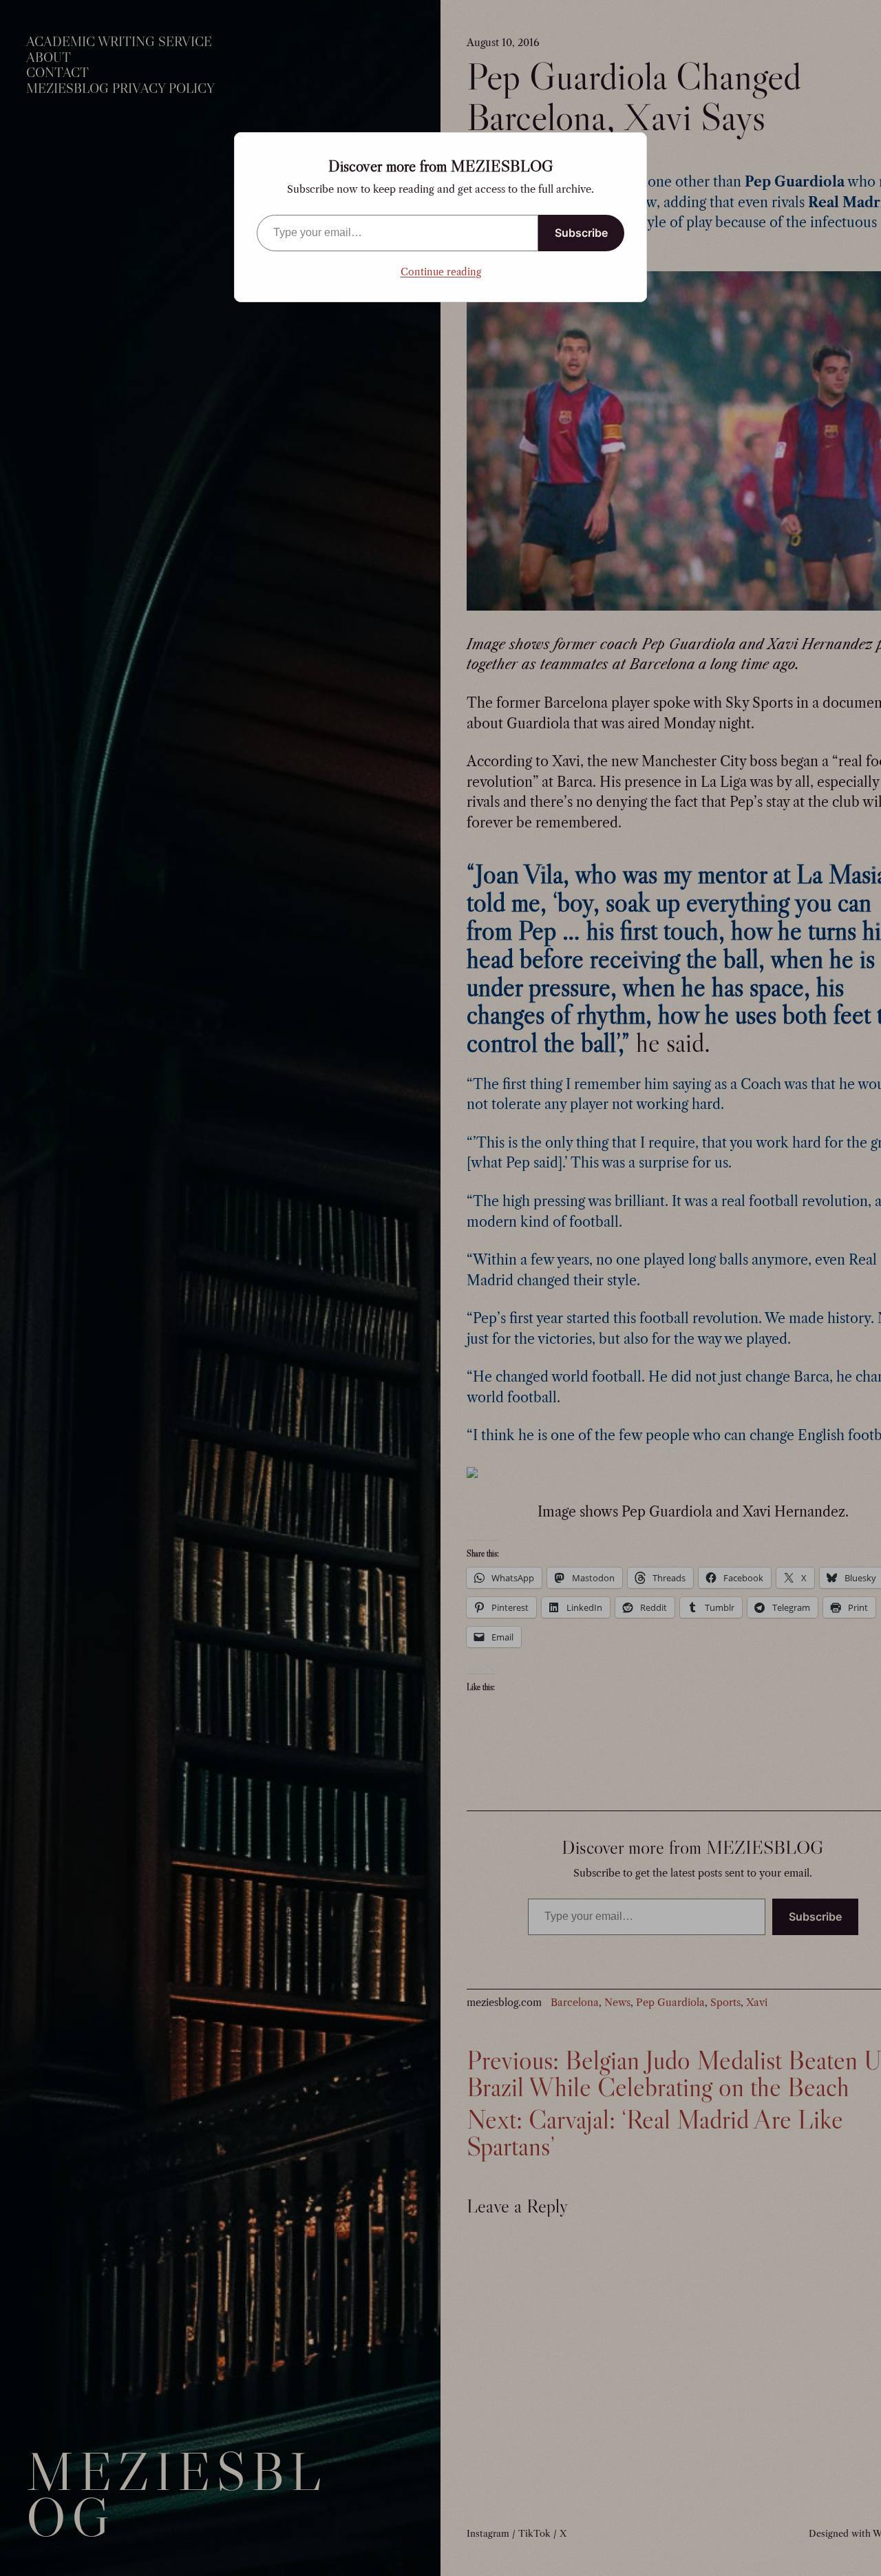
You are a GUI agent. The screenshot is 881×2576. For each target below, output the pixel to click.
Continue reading (441, 272)
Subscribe (581, 233)
